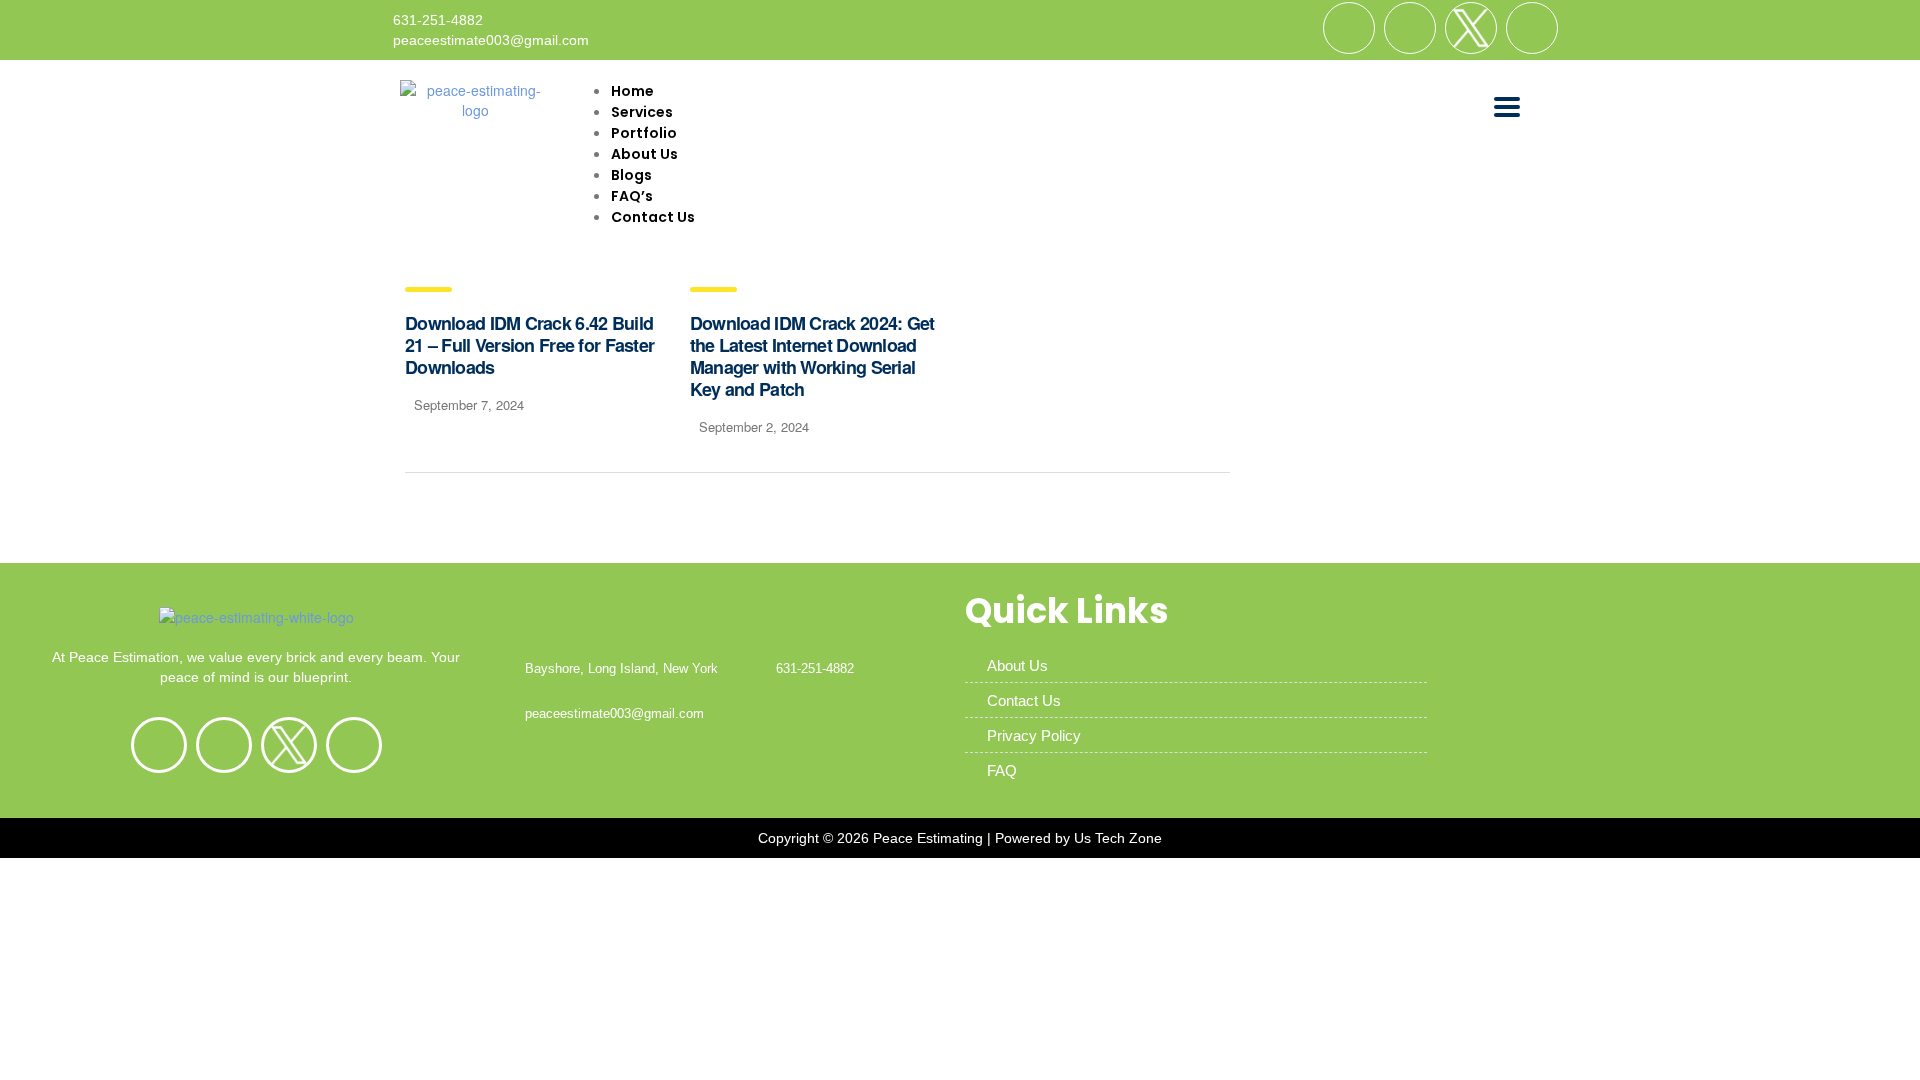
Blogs (631, 175)
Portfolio (644, 133)
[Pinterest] (1532, 28)
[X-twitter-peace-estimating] (1471, 28)
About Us (644, 154)
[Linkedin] (1410, 28)
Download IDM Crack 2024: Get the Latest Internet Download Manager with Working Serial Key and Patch (812, 356)
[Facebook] (1349, 28)
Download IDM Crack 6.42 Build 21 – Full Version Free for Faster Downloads (529, 345)
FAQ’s (632, 196)
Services (642, 112)
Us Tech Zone (1118, 838)
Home (632, 91)
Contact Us (653, 217)
